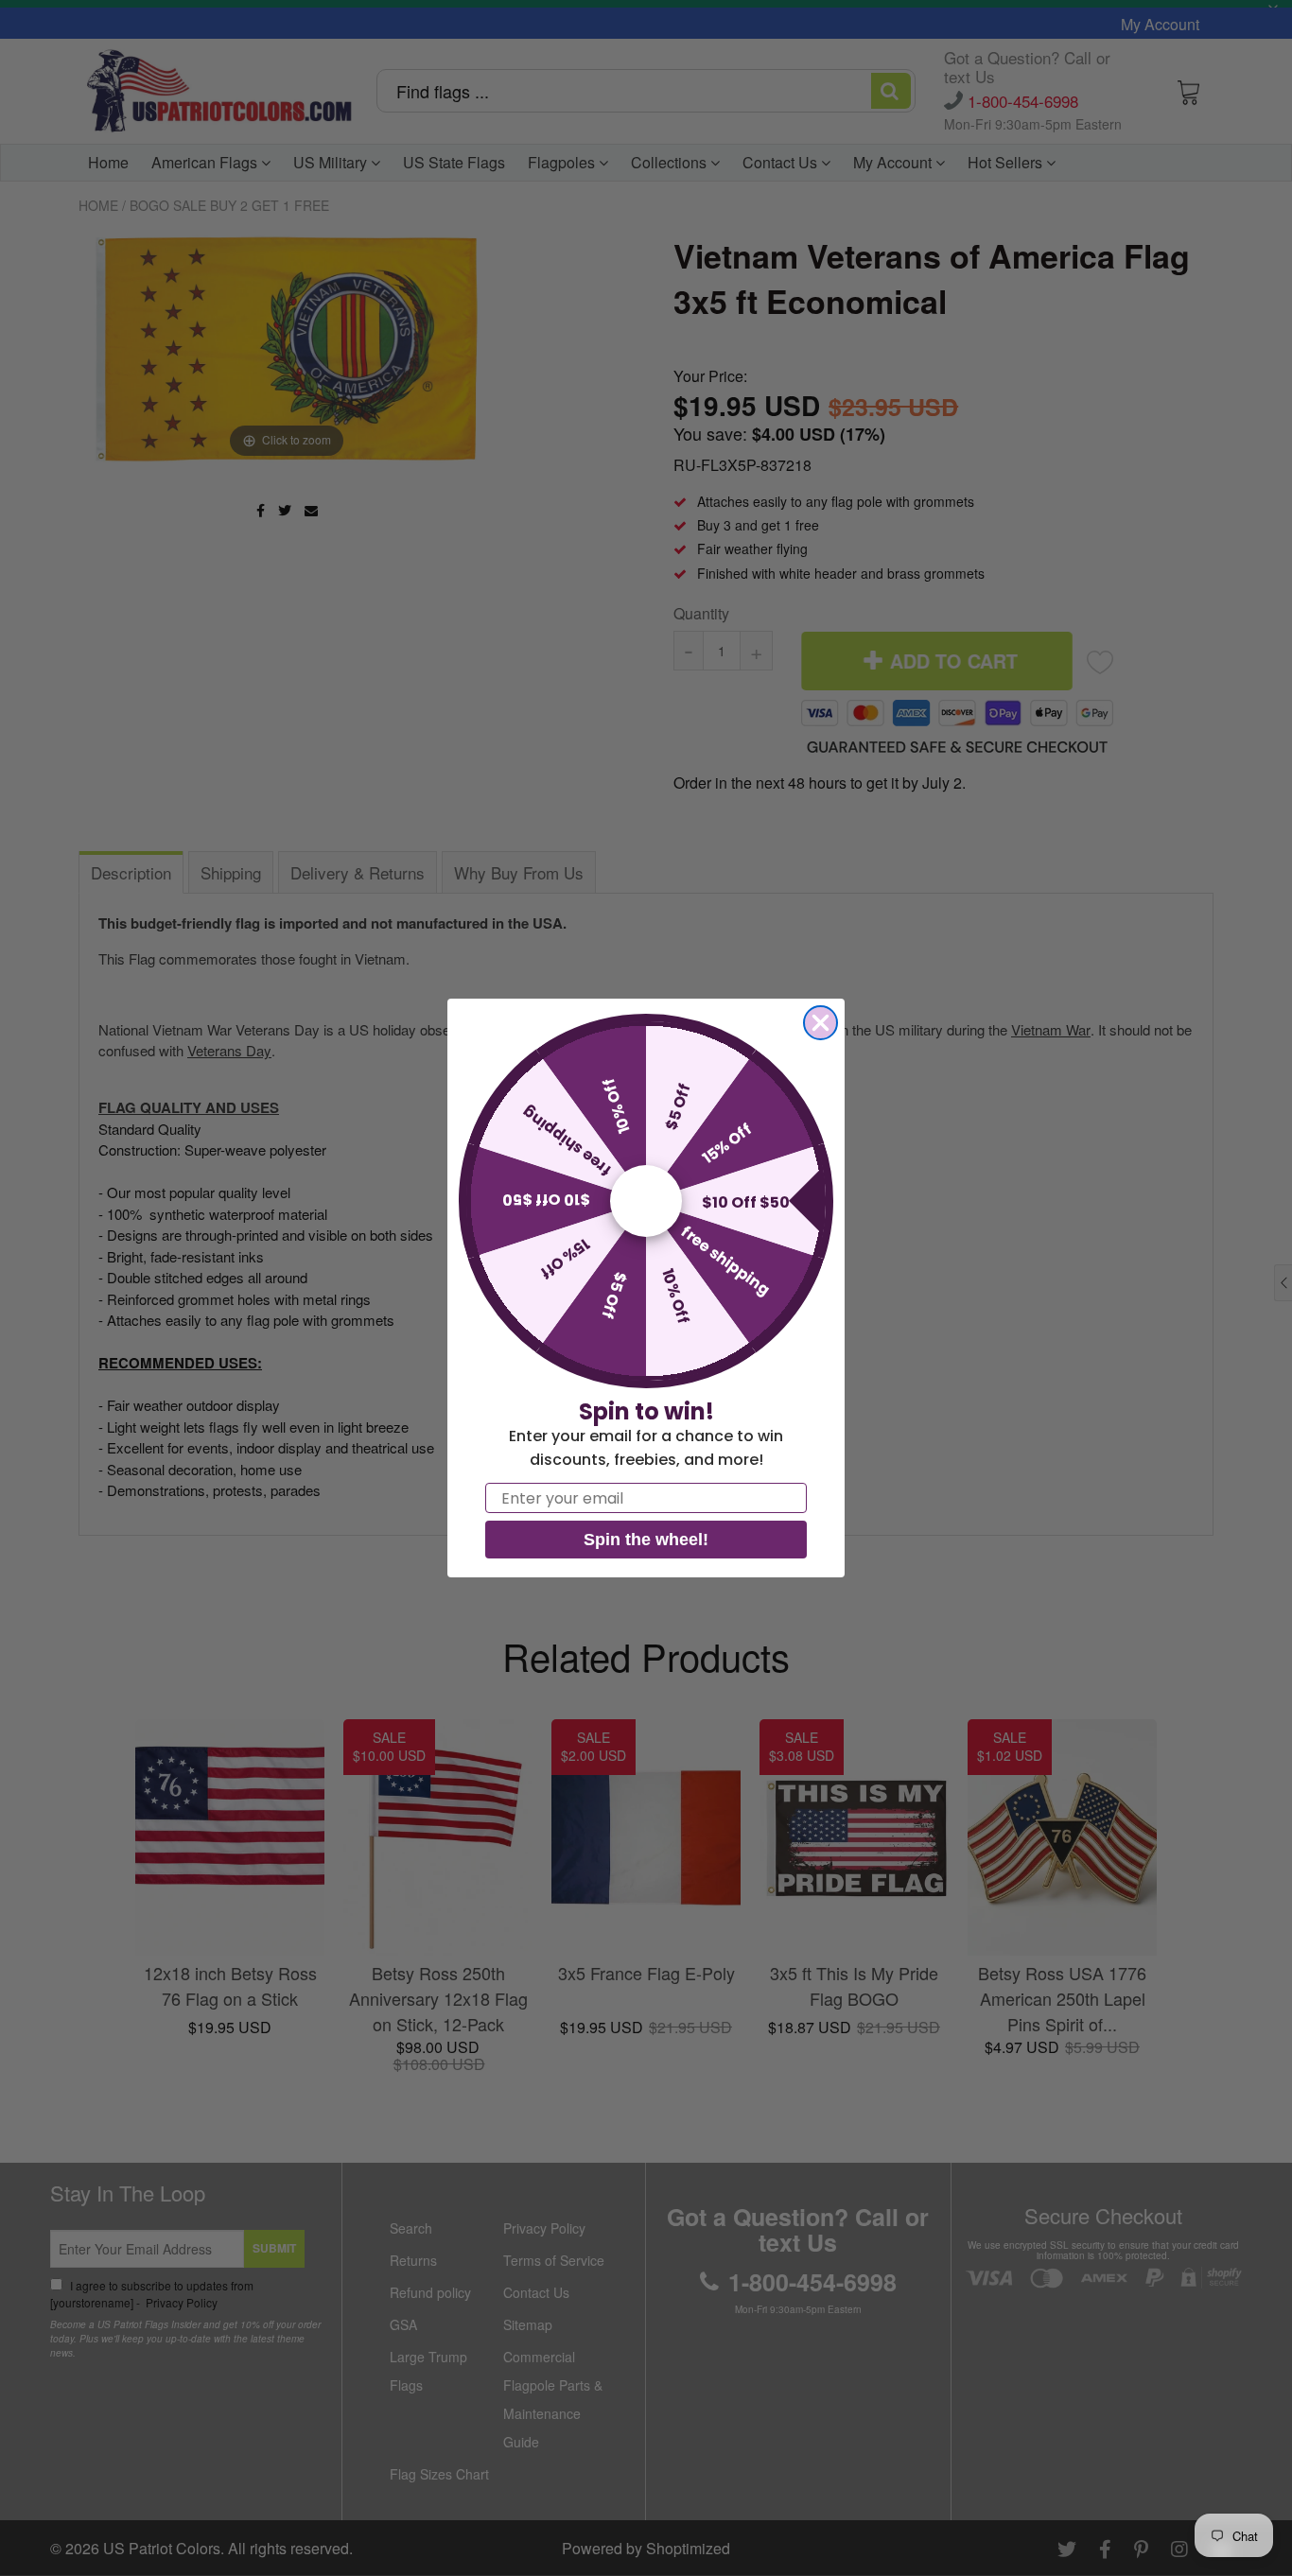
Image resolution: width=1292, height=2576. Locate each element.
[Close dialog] (821, 1023)
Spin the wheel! (646, 1540)
